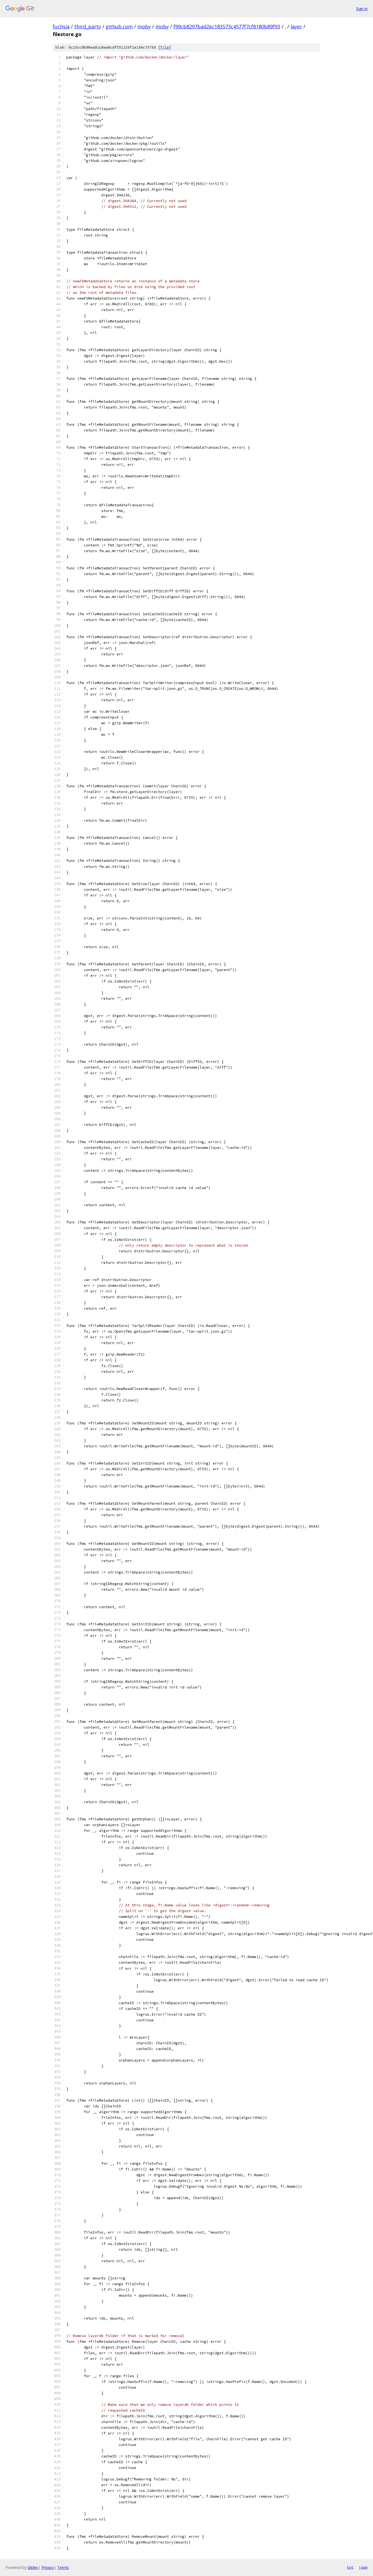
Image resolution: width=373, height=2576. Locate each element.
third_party (88, 26)
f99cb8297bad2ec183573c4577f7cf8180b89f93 (227, 26)
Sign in (362, 9)
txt (350, 2567)
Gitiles (33, 2567)
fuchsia (61, 26)
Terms (63, 2567)
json (363, 2567)
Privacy (48, 2567)
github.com (119, 26)
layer (296, 26)
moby (144, 26)
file (165, 47)
